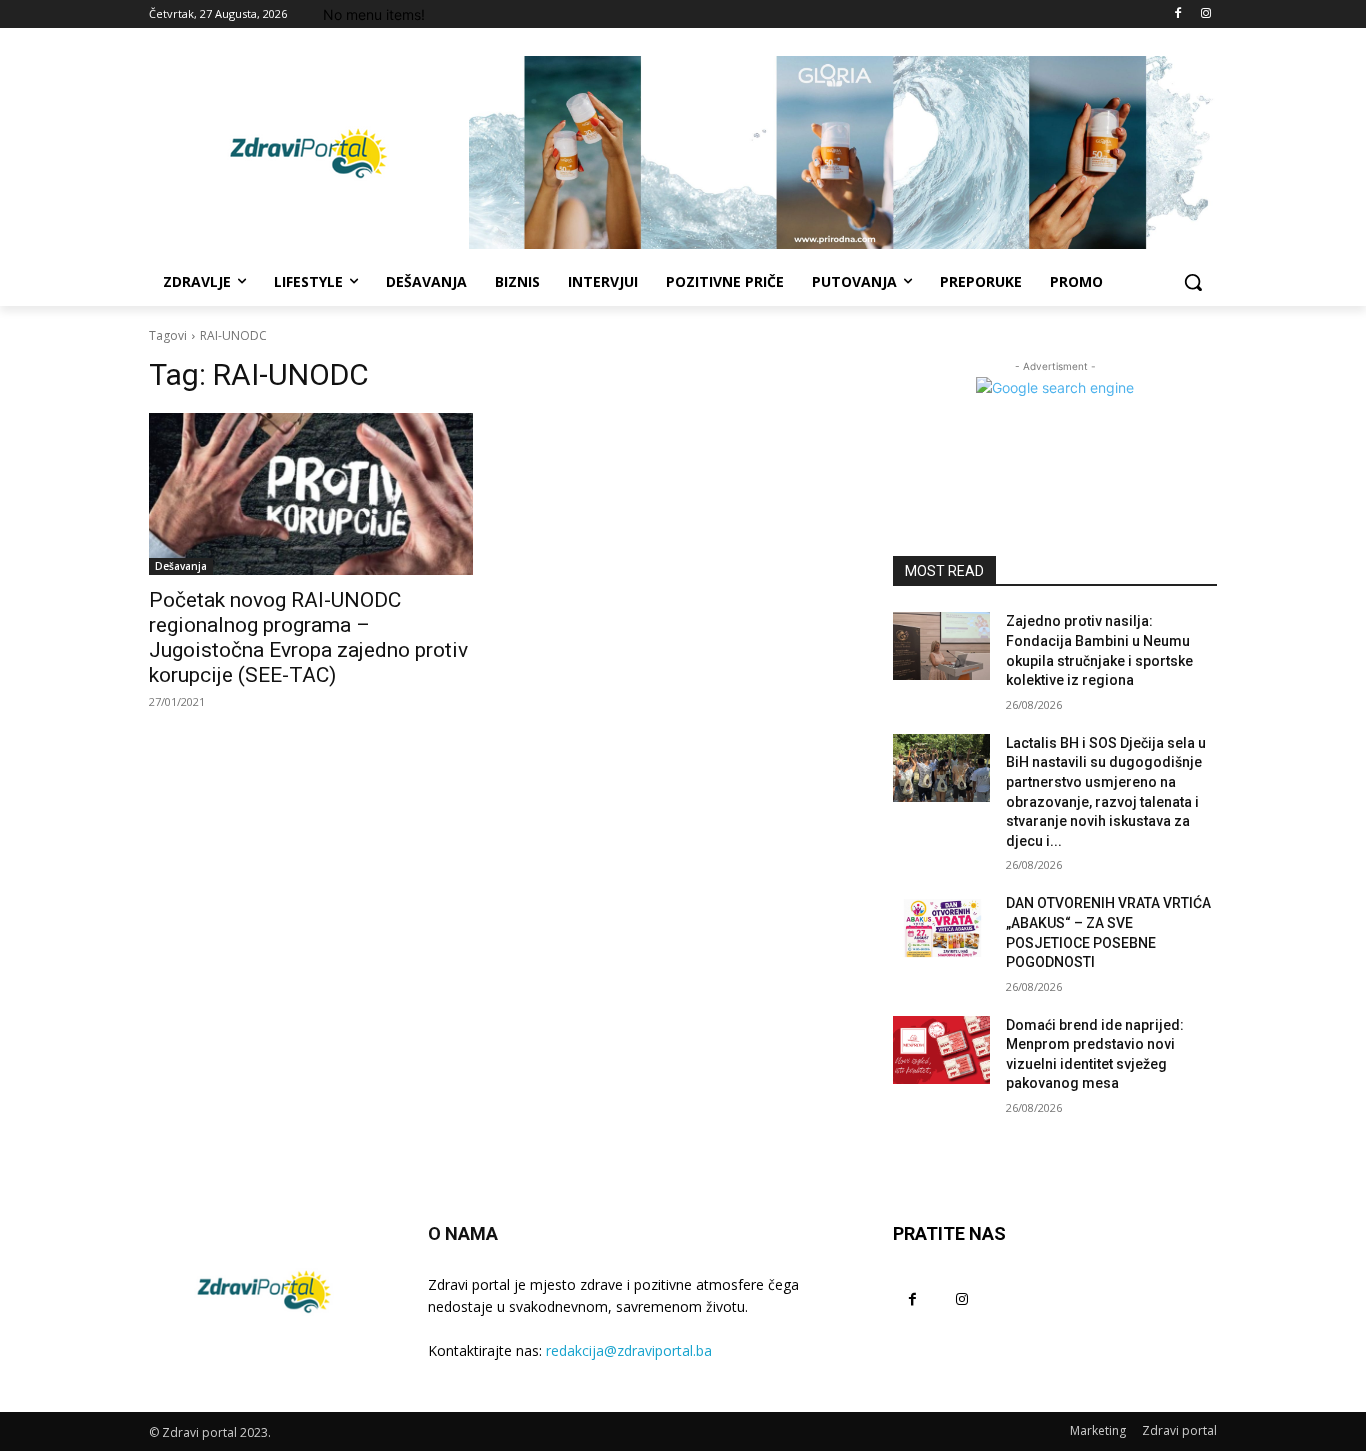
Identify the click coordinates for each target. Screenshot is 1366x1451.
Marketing (1098, 1430)
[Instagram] (1205, 14)
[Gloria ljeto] (843, 152)
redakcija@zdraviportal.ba (629, 1350)
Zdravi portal (1179, 1430)
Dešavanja (181, 566)
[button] (1193, 282)
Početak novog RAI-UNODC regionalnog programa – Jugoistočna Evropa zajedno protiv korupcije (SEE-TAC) (308, 637)
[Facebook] (1177, 14)
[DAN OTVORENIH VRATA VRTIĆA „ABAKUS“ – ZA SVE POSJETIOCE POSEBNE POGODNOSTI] (941, 928)
